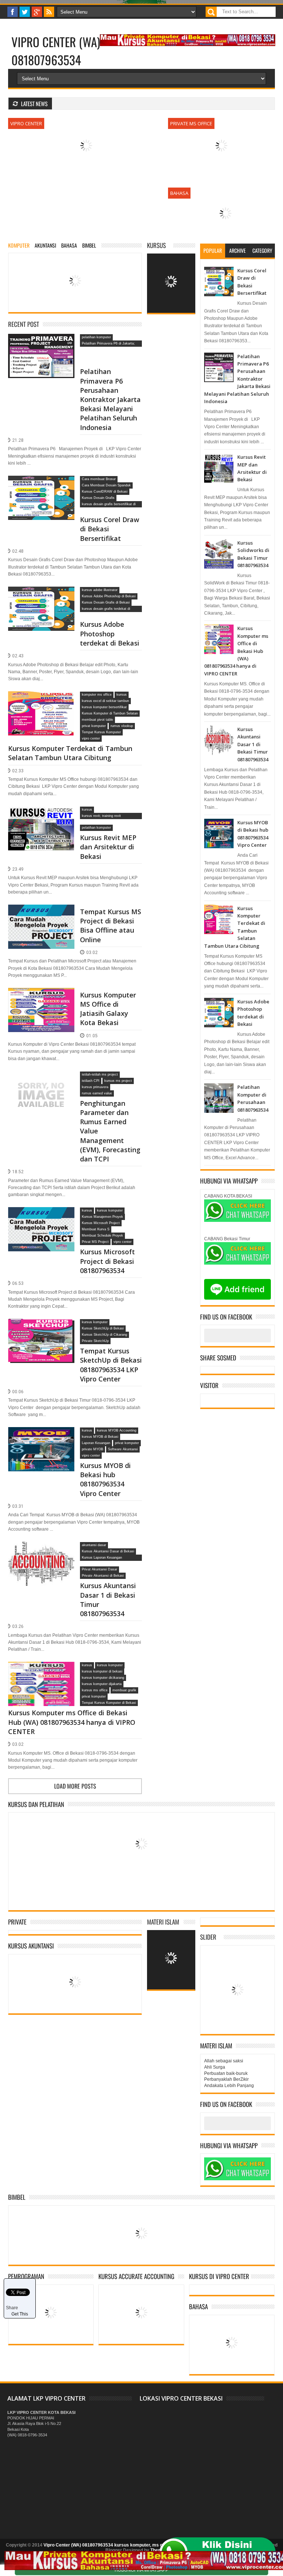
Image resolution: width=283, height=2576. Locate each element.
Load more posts (75, 1786)
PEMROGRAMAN (26, 2276)
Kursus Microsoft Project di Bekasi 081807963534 (107, 1261)
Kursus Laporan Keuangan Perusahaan (102, 1558)
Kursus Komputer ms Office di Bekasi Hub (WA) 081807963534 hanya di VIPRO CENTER (72, 1722)
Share (12, 2308)
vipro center (91, 738)
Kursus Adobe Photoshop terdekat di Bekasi (110, 633)
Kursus (156, 245)
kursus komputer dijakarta (102, 1684)
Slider (208, 1937)
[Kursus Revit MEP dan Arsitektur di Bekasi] (41, 815)
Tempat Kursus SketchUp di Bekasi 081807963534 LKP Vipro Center (111, 1365)
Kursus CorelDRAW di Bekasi (105, 492)
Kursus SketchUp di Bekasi (103, 1328)
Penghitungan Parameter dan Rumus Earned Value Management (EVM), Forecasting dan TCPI (110, 1131)
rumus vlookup (122, 726)
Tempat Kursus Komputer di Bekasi (109, 1703)
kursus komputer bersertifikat (104, 707)
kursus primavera (95, 1087)
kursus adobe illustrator (100, 590)
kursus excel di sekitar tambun (105, 701)
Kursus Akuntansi (31, 1946)
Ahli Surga (215, 2067)
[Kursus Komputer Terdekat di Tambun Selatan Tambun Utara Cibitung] (41, 700)
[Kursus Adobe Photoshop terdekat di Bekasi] (41, 595)
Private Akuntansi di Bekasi (103, 1576)
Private (17, 1922)
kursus (122, 695)
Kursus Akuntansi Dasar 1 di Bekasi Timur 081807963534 (108, 1600)
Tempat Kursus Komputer (101, 732)
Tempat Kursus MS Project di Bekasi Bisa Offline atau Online (111, 926)
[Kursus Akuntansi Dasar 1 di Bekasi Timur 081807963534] (41, 1551)
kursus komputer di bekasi (102, 1671)
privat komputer (94, 726)
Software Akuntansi (123, 1449)
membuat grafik (124, 1690)
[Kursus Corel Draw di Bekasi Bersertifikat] (41, 485)
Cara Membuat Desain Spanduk (106, 485)
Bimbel (17, 2197)
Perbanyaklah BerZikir (226, 2079)
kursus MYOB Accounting (117, 1430)
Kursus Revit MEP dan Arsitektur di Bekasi (108, 847)
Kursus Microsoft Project (101, 1223)
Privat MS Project (95, 1242)
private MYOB (92, 1449)
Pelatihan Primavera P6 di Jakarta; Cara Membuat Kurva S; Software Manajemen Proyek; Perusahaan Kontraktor (108, 344)
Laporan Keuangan (96, 1443)
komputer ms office (97, 695)
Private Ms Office (191, 123)
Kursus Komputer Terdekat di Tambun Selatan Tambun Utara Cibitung (70, 753)
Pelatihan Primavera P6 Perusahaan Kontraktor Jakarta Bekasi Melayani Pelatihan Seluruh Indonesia (110, 399)
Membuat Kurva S (96, 1229)
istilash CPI (91, 1081)
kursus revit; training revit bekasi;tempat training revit (103, 817)
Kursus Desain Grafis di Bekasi (106, 602)
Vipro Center (26, 123)
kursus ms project (118, 1081)
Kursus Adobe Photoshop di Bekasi (109, 596)
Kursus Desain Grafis (98, 498)
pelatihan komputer (96, 337)
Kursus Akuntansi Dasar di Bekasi (108, 1551)
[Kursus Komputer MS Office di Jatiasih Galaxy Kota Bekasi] (41, 997)
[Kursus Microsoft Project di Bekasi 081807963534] (41, 1216)
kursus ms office (95, 1690)
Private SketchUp (95, 1341)
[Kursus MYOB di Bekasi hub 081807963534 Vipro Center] (41, 1436)
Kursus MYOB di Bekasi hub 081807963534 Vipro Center (105, 1479)
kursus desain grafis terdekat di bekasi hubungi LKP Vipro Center (107, 609)
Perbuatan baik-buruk (226, 2073)
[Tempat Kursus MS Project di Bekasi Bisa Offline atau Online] (41, 913)
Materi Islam (163, 1922)
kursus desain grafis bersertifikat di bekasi (109, 505)
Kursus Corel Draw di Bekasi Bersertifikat (110, 529)
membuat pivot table (97, 720)
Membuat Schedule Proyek (102, 1235)
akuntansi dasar (94, 1545)
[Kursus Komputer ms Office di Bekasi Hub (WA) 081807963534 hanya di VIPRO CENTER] (41, 1671)
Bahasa (179, 193)
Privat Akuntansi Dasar (99, 1569)
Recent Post (24, 324)
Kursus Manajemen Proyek (102, 1217)
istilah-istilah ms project (100, 1074)
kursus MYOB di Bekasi (100, 1437)
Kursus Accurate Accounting (136, 2276)
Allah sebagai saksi (224, 2061)
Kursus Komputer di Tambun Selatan (110, 713)
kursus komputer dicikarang (103, 1678)
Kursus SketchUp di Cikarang (104, 1335)
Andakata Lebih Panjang (229, 2086)
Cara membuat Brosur (99, 479)
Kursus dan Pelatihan (36, 1804)
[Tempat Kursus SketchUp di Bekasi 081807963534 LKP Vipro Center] (41, 1328)
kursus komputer (110, 1210)
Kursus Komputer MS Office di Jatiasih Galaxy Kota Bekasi (108, 1009)
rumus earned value (97, 1093)
